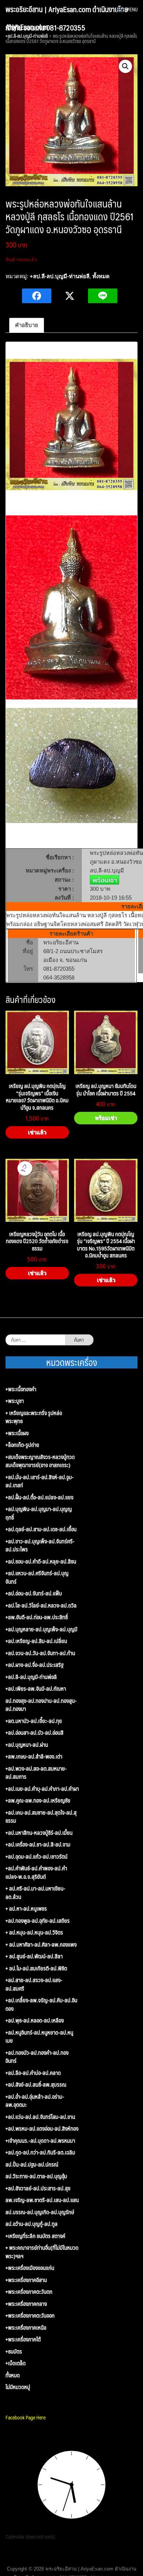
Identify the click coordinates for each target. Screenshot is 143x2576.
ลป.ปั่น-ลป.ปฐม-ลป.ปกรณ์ (32, 2165)
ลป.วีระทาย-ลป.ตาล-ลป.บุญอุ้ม (36, 2176)
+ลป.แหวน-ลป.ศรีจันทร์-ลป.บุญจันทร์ (37, 1577)
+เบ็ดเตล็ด (16, 2363)
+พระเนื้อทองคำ (21, 1389)
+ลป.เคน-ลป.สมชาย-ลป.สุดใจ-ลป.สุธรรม (41, 1817)
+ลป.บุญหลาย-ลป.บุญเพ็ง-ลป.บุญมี (41, 1629)
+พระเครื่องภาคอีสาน (26, 2280)
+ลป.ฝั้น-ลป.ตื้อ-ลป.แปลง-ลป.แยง (39, 1497)
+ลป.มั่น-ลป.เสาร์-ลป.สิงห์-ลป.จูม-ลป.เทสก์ (40, 1481)
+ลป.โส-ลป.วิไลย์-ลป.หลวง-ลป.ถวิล (41, 1605)
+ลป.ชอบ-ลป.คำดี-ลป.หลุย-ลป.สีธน (41, 1561)
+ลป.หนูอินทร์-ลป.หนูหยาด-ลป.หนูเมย (39, 2037)
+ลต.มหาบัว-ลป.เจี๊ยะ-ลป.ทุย (34, 1721)
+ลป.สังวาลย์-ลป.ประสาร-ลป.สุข (38, 2188)
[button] (125, 66)
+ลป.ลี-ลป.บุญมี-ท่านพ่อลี (60, 276)
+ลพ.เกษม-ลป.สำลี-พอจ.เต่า (34, 1756)
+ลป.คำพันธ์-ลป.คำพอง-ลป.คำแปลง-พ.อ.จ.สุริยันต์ (36, 1872)
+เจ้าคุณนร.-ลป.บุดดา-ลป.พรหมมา (40, 2141)
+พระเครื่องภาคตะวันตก (29, 2292)
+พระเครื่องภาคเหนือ (26, 2328)
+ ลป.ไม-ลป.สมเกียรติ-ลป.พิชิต (36, 1968)
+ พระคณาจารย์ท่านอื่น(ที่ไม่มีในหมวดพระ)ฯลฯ (42, 2252)
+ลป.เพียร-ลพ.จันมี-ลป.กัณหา (36, 1689)
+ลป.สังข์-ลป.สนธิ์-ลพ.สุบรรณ (36, 2085)
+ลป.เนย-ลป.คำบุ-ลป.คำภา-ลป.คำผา (42, 1789)
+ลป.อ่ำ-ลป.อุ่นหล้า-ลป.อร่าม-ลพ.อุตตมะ (35, 2101)
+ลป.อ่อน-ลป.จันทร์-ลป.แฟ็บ (34, 1593)
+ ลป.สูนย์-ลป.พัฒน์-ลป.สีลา (34, 1956)
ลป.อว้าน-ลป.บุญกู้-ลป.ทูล (32, 2224)
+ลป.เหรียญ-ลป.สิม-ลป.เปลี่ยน (36, 1641)
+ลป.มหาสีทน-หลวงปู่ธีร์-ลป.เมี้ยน (39, 1833)
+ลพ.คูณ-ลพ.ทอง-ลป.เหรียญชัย (38, 1800)
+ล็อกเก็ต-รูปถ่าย (22, 1445)
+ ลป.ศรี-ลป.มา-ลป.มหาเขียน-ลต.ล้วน (35, 1893)
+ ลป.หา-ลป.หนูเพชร (26, 1909)
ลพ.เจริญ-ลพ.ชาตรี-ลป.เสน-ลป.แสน (42, 2200)
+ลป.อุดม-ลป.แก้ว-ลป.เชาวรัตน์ (36, 1857)
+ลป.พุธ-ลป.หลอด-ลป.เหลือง (35, 2020)
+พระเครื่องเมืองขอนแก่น (30, 2268)
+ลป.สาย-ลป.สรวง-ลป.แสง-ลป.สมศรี (34, 1984)
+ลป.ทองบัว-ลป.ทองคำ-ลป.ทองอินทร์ (37, 2057)
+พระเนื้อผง (17, 1433)
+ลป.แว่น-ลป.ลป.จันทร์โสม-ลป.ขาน (40, 2117)
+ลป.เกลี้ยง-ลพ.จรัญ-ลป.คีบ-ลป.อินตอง (41, 2004)
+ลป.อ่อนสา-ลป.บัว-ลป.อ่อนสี (34, 1733)
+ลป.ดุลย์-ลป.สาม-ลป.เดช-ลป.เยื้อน (41, 1529)
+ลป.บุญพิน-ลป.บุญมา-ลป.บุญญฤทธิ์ (39, 1513)
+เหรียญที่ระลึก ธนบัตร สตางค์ (35, 2236)
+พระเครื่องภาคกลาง (26, 2304)
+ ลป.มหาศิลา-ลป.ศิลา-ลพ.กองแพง (41, 1945)
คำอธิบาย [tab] (27, 325)
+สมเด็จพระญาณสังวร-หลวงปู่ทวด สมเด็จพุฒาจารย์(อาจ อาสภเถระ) (40, 1461)
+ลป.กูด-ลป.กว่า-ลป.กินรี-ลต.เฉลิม (40, 2152)
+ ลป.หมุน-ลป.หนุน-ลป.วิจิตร (34, 1932)
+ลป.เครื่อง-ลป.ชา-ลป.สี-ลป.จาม (38, 1844)
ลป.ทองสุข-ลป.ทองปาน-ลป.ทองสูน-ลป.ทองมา (41, 1705)
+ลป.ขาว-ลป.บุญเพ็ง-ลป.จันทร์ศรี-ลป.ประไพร (40, 1545)
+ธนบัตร (14, 2351)
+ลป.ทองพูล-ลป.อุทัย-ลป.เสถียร (38, 1921)
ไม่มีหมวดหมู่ (18, 2387)
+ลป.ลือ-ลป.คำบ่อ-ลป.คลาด (33, 2073)
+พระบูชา (15, 1401)
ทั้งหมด (101, 276)
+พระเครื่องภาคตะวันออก (30, 2316)
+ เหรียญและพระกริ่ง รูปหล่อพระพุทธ (34, 1417)
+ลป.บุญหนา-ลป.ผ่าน (27, 1745)
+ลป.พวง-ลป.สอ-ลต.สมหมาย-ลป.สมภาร (36, 1773)
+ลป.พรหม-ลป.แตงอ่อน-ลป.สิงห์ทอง (42, 2129)
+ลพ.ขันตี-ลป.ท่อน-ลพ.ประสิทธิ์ (37, 1617)
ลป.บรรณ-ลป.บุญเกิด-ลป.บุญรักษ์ (40, 2212)
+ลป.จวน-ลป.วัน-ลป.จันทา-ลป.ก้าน (40, 1653)
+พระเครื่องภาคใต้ (23, 2339)
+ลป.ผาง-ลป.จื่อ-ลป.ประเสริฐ (34, 1665)
